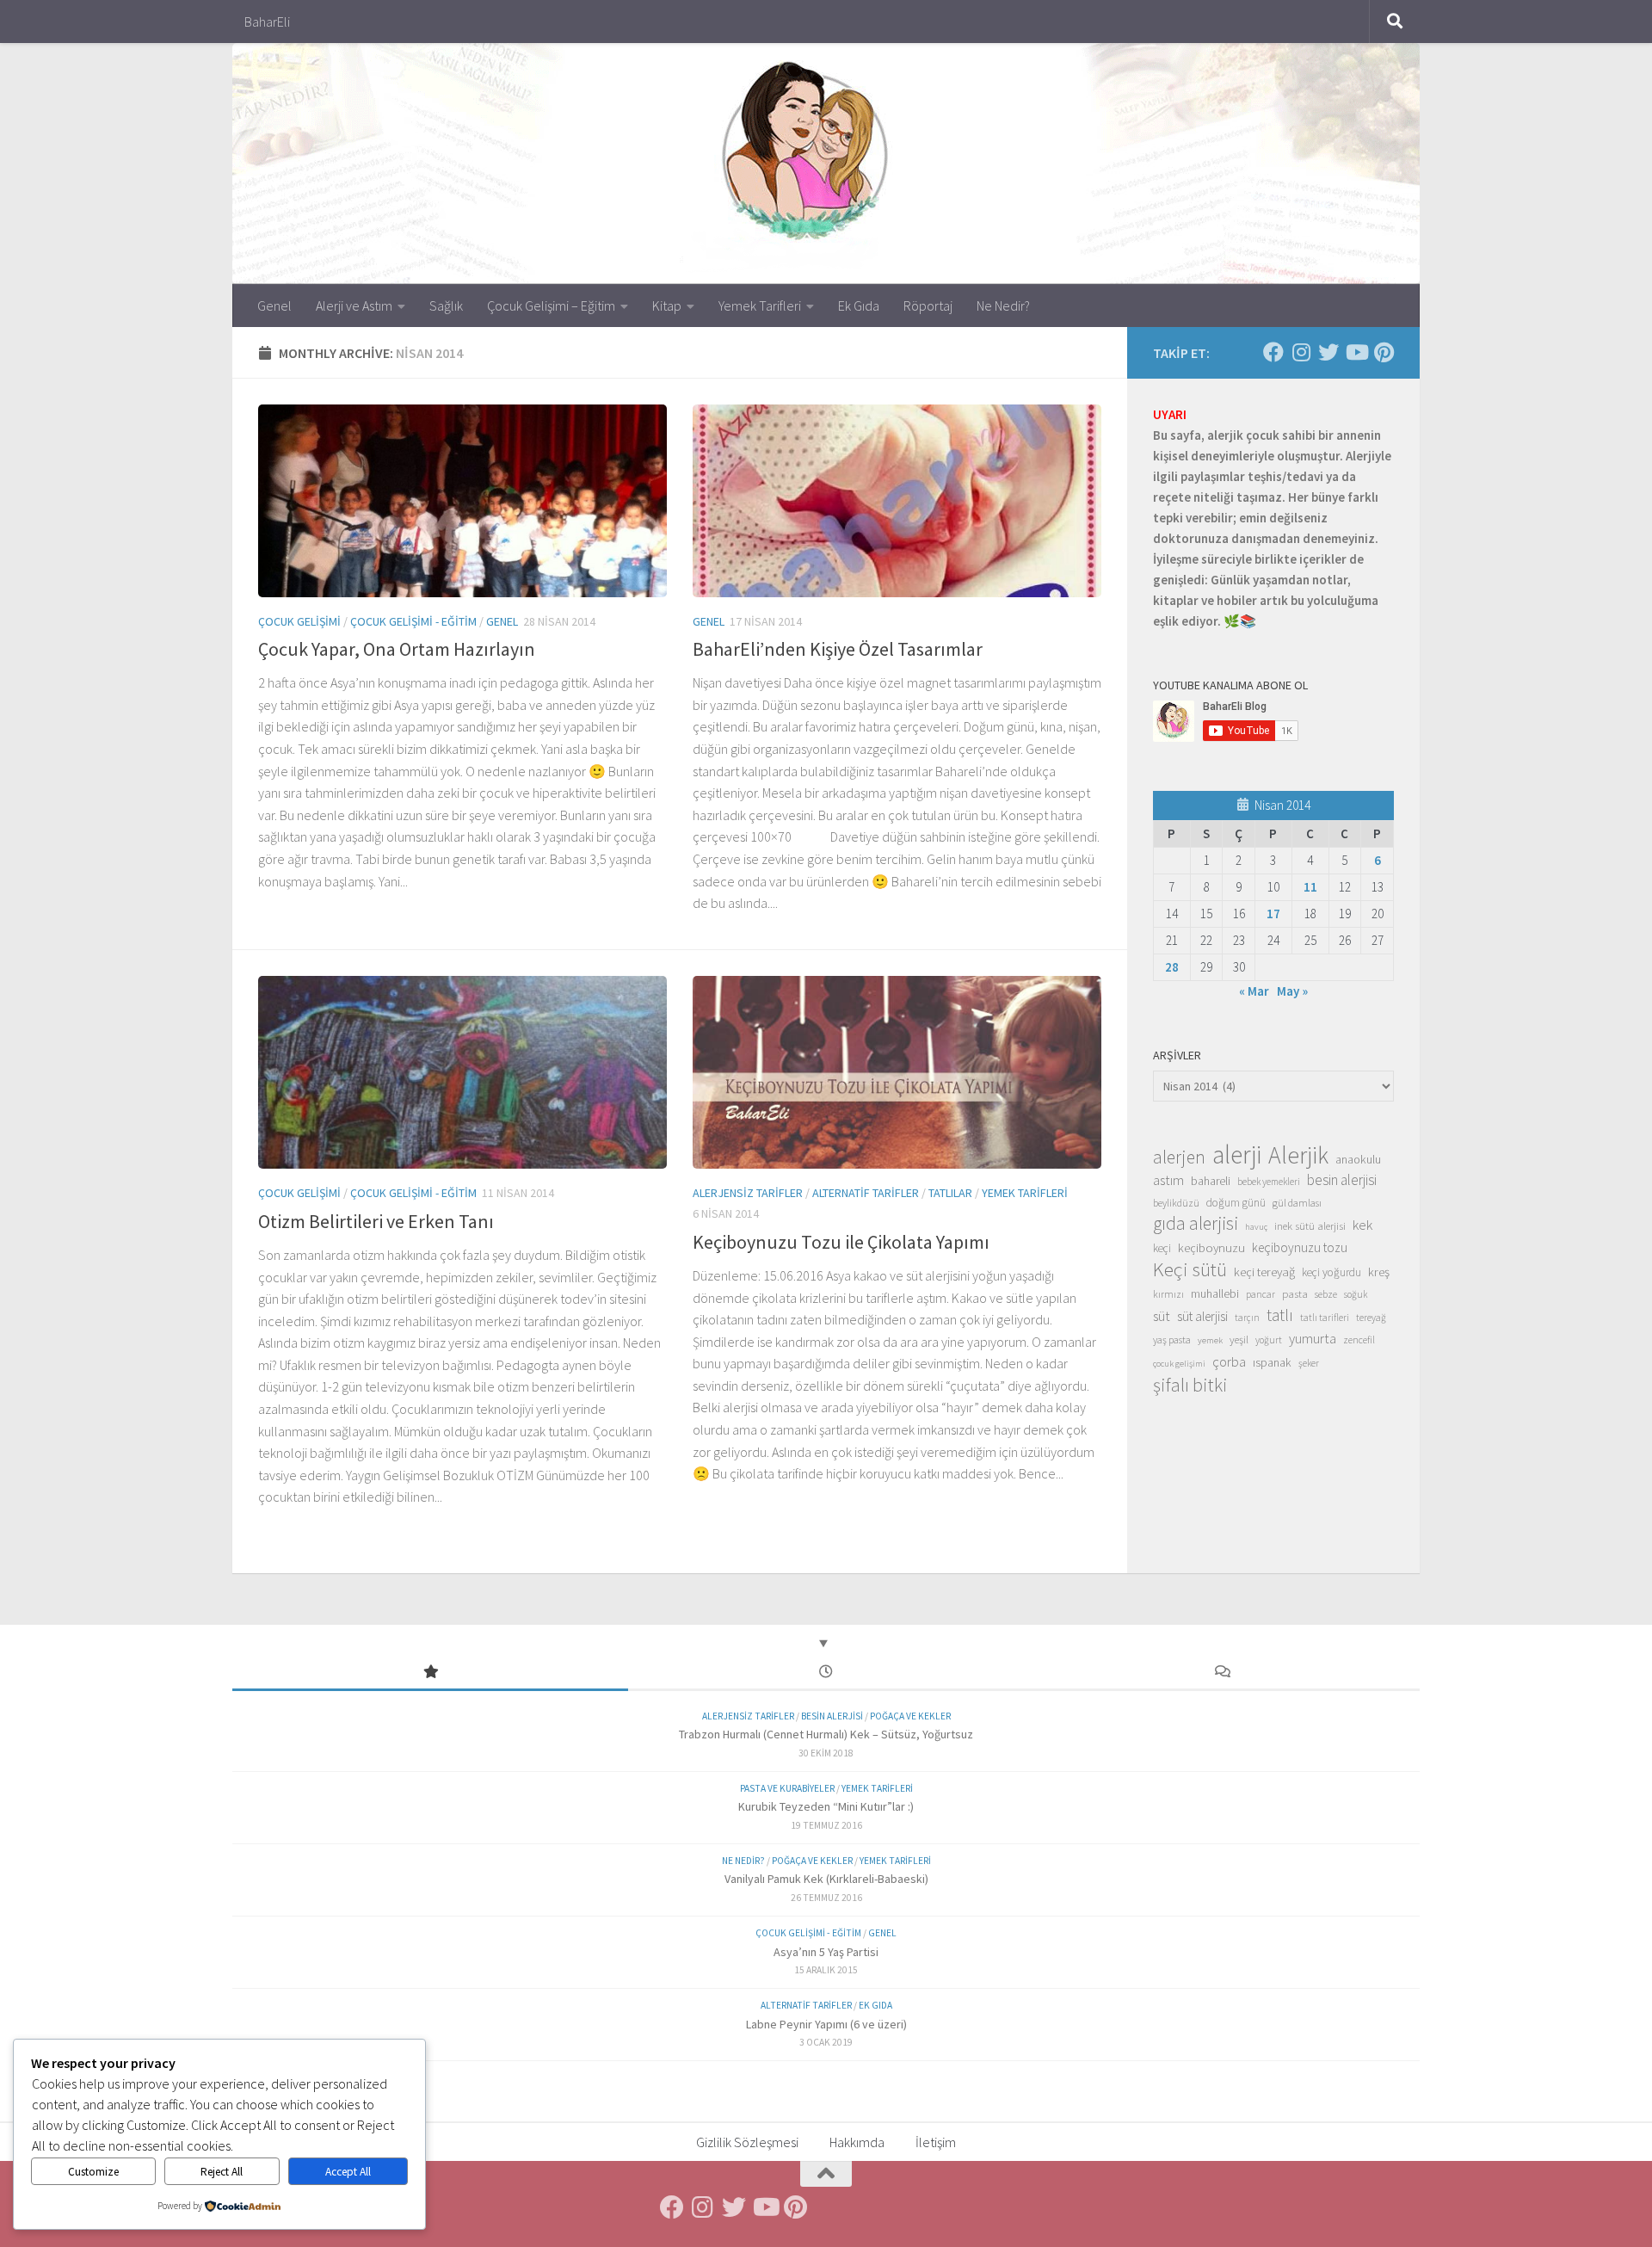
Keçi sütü (1190, 1269)
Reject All (222, 2172)
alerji (1237, 1155)
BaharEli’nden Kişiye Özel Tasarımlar (838, 649)
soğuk (1356, 1294)
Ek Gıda (859, 306)
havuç (1256, 1227)
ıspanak (1272, 1362)
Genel (274, 306)
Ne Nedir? (1003, 306)
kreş (1379, 1272)
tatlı (1280, 1315)
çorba (1229, 1361)
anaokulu (1358, 1159)
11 (1310, 887)
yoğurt (1269, 1340)
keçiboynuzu (1211, 1247)
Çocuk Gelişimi (299, 621)
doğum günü (1236, 1203)
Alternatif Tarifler (866, 1193)
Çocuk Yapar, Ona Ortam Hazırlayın (397, 649)
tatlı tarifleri (1325, 1318)
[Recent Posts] (826, 1673)
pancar (1261, 1294)
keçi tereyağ (1264, 1272)
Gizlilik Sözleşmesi (747, 2142)
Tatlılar (950, 1193)
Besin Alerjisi (832, 1716)
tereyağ (1371, 1318)
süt (1162, 1316)
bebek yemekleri (1269, 1182)
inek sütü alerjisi (1310, 1225)
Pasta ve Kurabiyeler (787, 1788)
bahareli (1211, 1181)
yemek (1210, 1340)
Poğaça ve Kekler (910, 1716)
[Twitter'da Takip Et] (1328, 352)
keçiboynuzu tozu (1300, 1247)
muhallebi (1215, 1293)
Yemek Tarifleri (760, 306)
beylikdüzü (1176, 1203)
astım (1168, 1180)
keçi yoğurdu (1331, 1272)
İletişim (936, 2142)
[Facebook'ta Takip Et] (1273, 352)
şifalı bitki (1190, 1385)
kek (1362, 1225)
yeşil (1239, 1339)
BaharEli (267, 22)
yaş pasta (1172, 1340)
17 (1273, 914)
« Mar (1254, 991)
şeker (1309, 1363)
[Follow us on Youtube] (1356, 352)
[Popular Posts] (430, 1673)
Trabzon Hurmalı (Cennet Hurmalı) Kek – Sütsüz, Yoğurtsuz (826, 1734)
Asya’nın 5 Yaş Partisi (826, 1952)
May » (1292, 991)
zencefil (1359, 1340)
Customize (93, 2172)
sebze (1326, 1294)
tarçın (1247, 1318)
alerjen (1179, 1157)
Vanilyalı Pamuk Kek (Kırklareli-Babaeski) (826, 1879)
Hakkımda (857, 2142)
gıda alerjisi (1196, 1224)
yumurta (1313, 1338)
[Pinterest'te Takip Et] (1384, 352)
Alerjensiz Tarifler (748, 1193)
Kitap (667, 306)
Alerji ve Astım (354, 306)
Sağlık (446, 306)
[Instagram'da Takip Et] (1301, 352)
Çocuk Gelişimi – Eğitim (551, 306)
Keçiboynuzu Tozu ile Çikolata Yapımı (841, 1242)
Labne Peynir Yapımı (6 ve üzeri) (826, 2024)
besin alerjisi (1342, 1180)
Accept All (348, 2172)
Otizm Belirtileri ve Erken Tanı (376, 1221)
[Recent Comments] (1222, 1673)
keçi (1162, 1248)
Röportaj (928, 306)
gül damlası (1297, 1203)
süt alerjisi (1202, 1316)
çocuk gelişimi (1179, 1364)
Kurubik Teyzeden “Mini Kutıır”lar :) (826, 1806)
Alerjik (1298, 1156)
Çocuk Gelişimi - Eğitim (413, 621)
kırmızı (1168, 1294)
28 (1172, 967)
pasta (1295, 1293)
